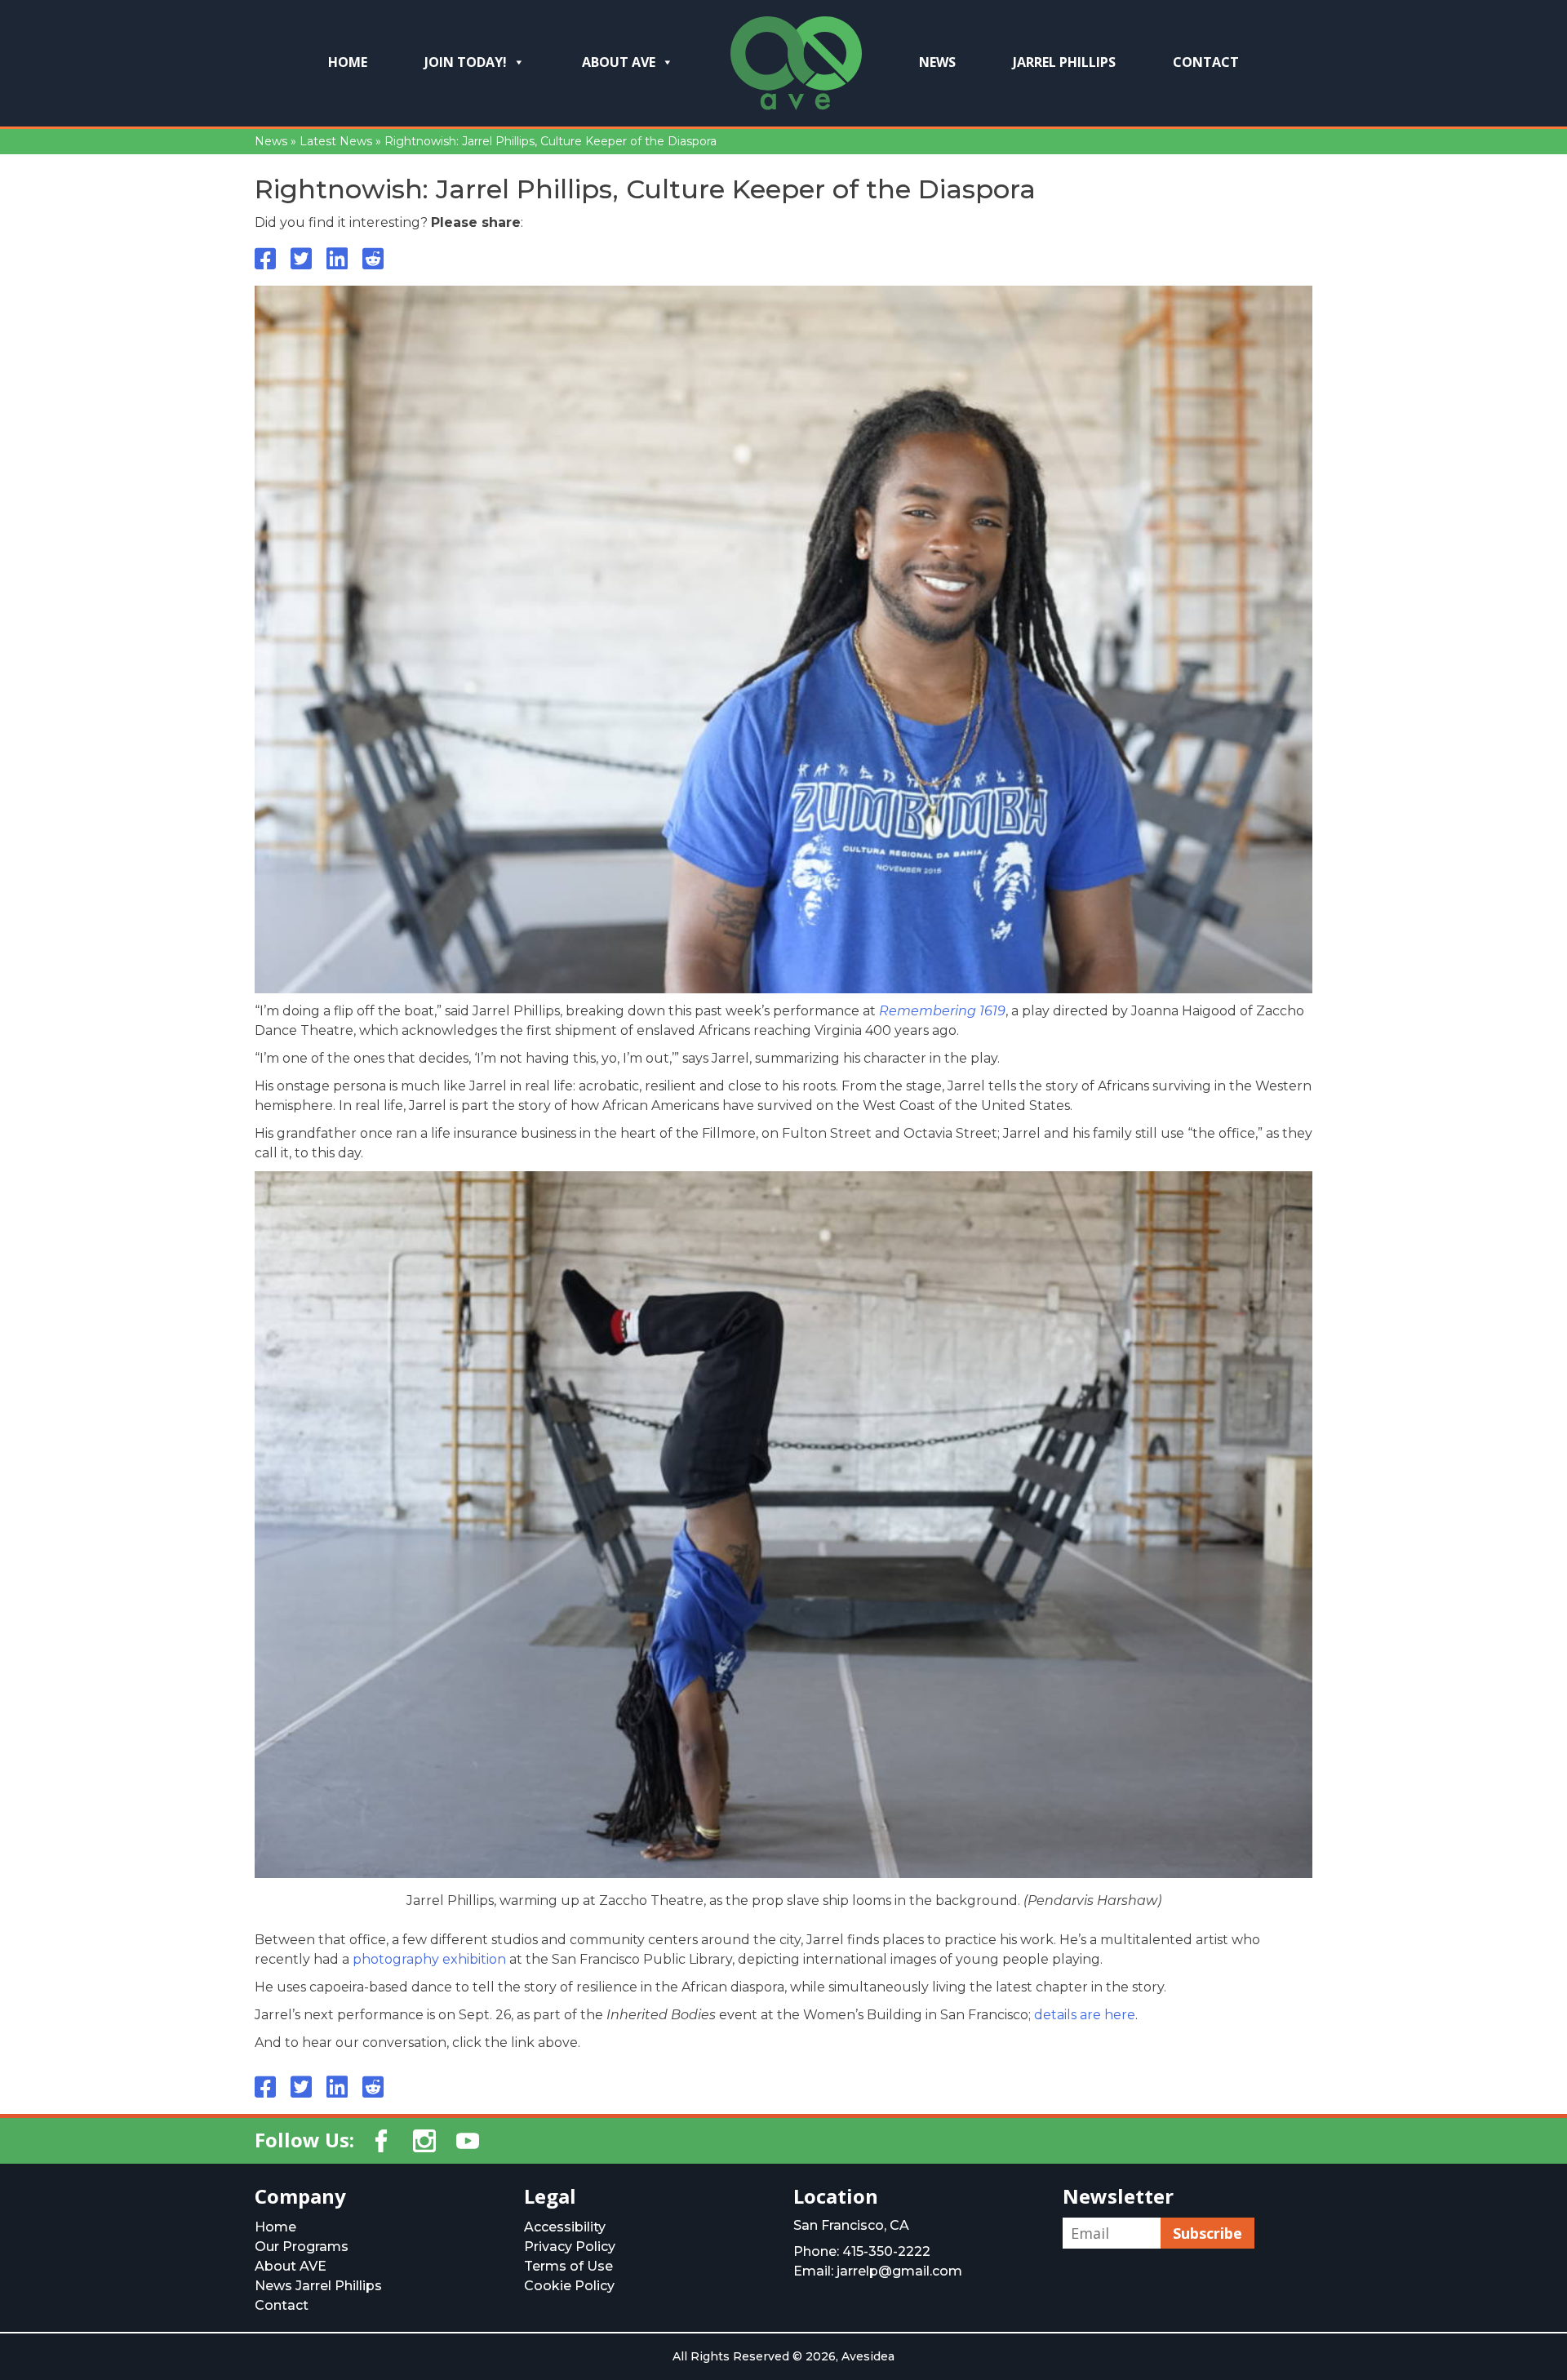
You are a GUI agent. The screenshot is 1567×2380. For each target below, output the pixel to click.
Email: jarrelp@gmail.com (878, 2271)
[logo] (796, 69)
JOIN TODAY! (466, 62)
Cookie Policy (569, 2286)
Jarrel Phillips (1064, 62)
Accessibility (565, 2227)
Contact (1206, 62)
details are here (1085, 2015)
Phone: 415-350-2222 (862, 2251)
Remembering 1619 (942, 1011)
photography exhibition (429, 1959)
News (937, 62)
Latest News (336, 141)
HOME (348, 62)
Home (275, 2227)
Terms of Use (568, 2266)
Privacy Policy (570, 2247)
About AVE (619, 62)
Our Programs (302, 2247)
